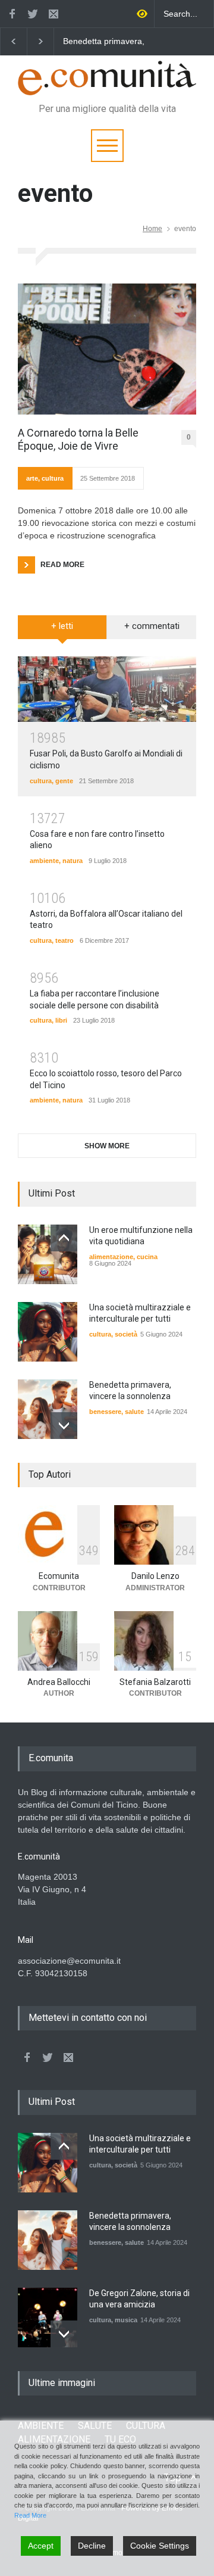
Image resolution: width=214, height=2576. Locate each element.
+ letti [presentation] (62, 626)
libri (61, 1020)
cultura (53, 478)
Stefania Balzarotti (155, 1682)
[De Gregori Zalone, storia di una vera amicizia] (48, 2318)
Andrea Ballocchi (59, 1682)
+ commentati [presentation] (152, 626)
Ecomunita (59, 1576)
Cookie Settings (160, 2546)
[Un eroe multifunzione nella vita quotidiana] (48, 1254)
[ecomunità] (107, 81)
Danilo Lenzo (155, 1576)
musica (126, 2320)
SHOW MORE (107, 1146)
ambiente (44, 861)
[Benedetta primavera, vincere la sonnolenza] (48, 1409)
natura (73, 861)
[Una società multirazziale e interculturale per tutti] (48, 1332)
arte (32, 478)
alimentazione (111, 1257)
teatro (64, 940)
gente (64, 781)
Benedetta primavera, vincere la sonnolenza (104, 42)
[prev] (64, 1238)
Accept (41, 2546)
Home (152, 229)
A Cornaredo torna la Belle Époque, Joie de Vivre (78, 439)
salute (134, 1412)
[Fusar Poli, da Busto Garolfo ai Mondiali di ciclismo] (107, 689)
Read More (30, 2515)
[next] (64, 1426)
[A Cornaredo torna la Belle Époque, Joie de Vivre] (107, 349)
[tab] (62, 631)
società (126, 1334)
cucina (147, 1257)
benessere (105, 1412)
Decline (92, 2546)
